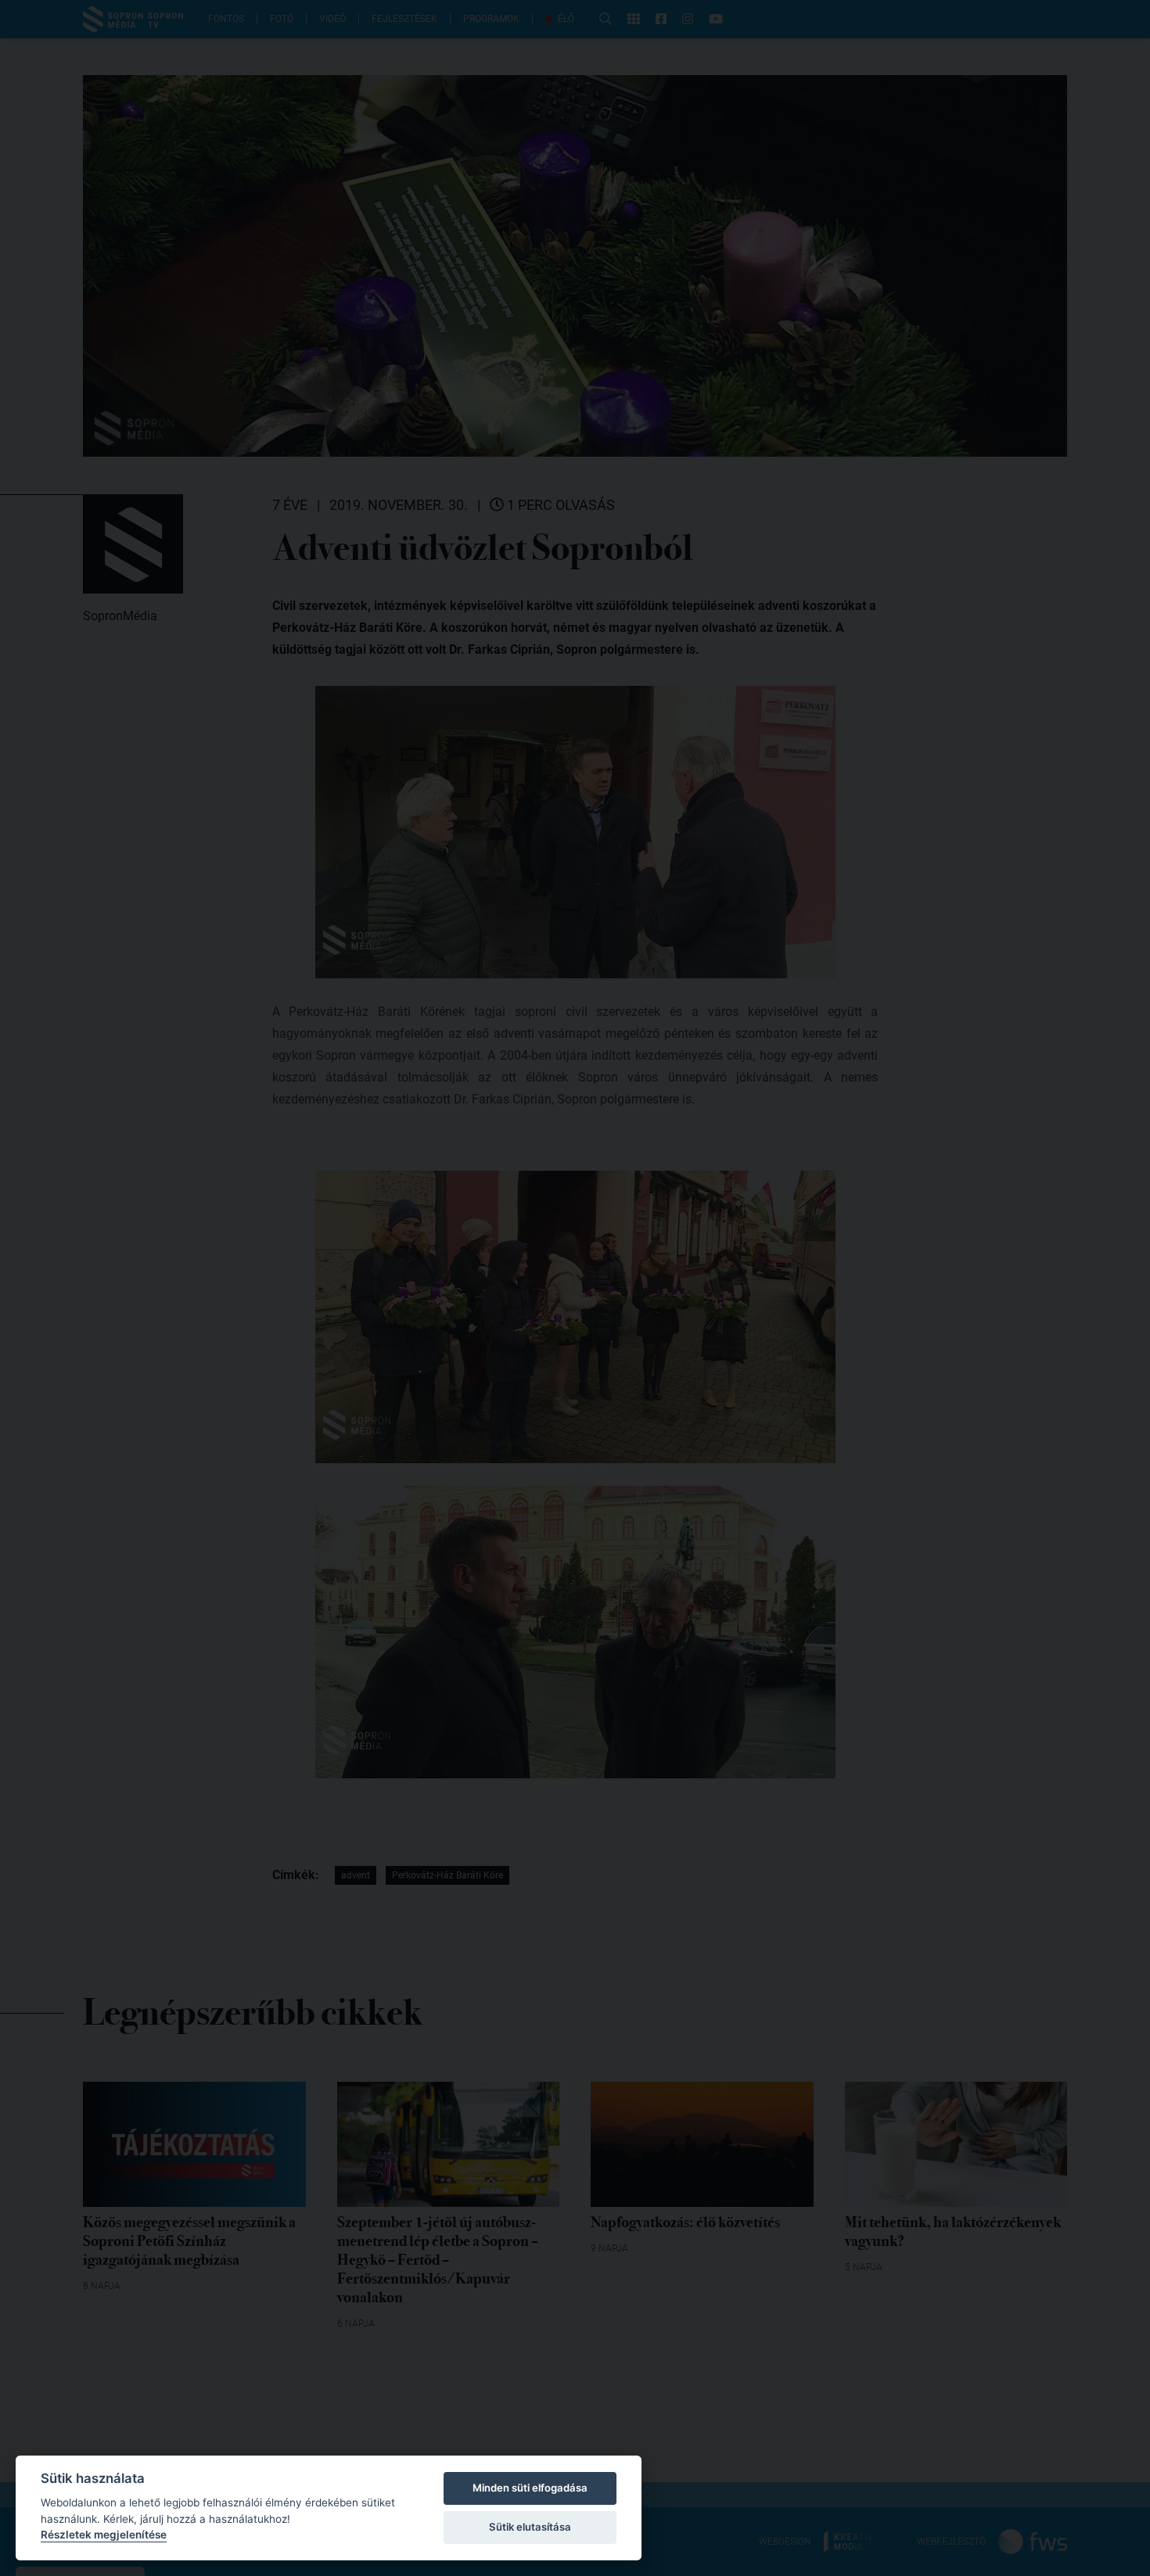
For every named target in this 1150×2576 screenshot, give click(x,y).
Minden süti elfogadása (530, 2488)
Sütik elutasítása (530, 2527)
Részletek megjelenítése (104, 2535)
